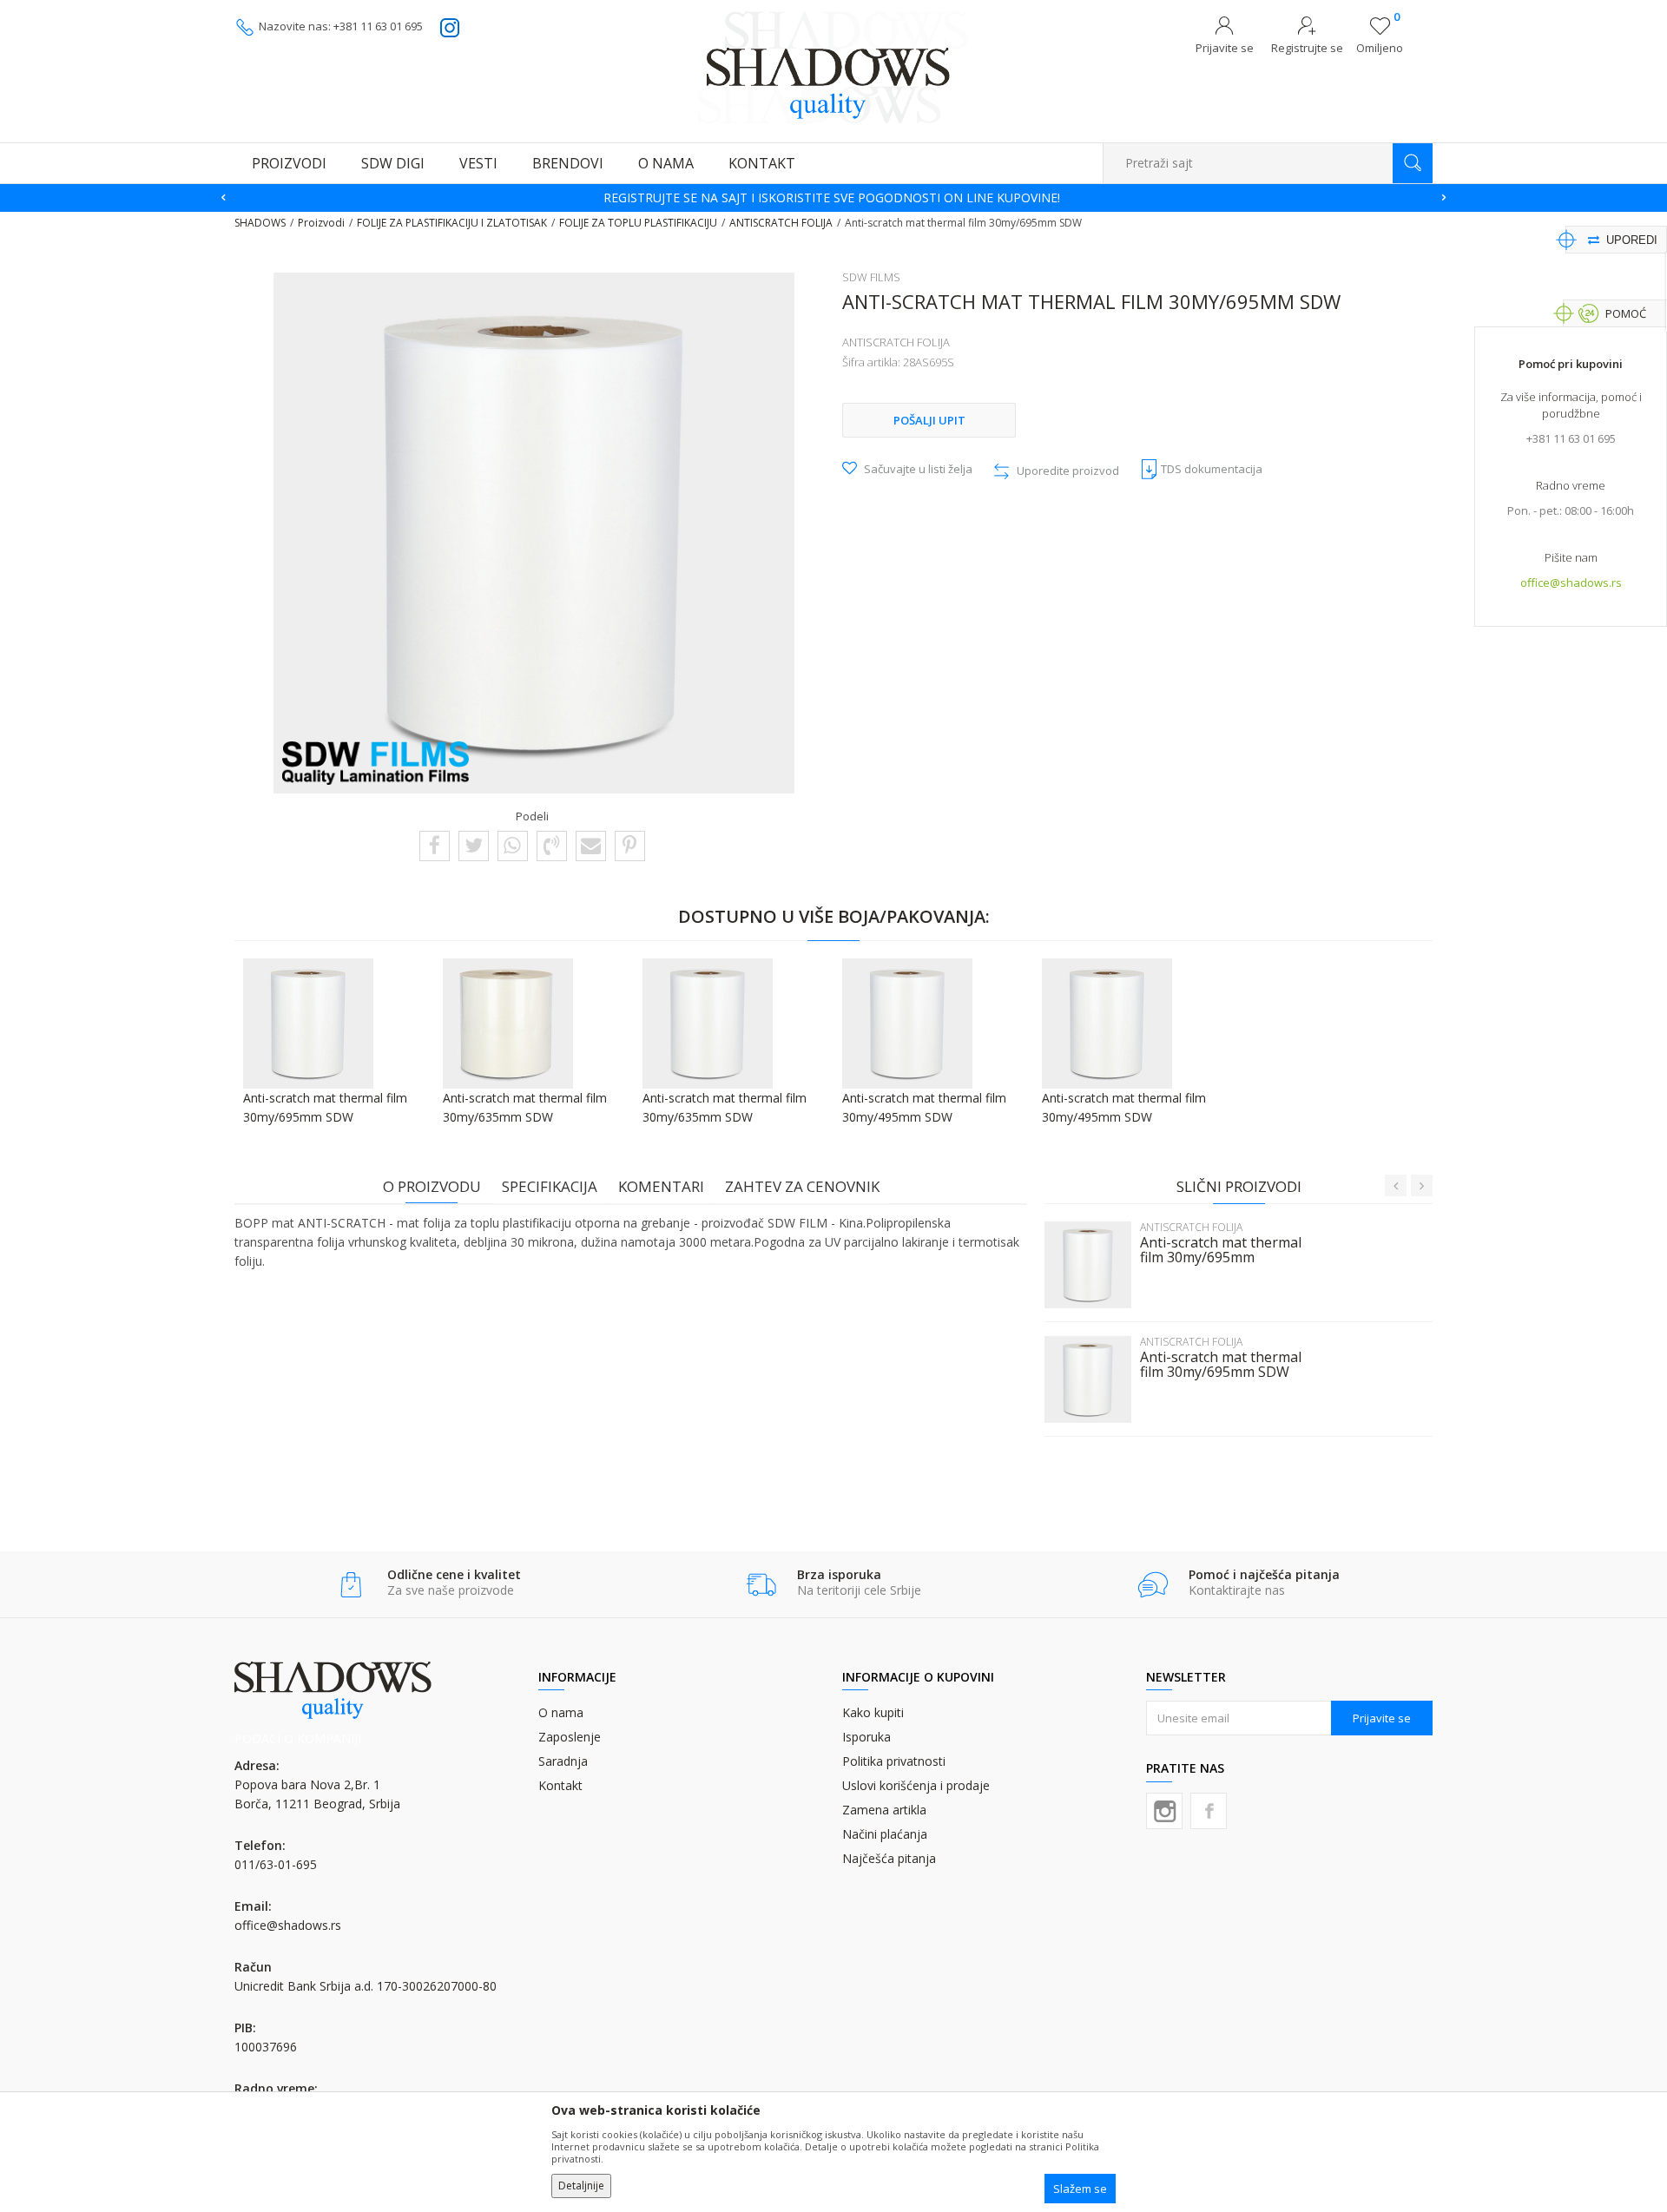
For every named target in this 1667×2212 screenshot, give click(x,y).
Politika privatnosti (894, 1761)
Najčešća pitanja (889, 1858)
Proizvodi (321, 223)
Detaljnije (581, 2186)
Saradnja (563, 1761)
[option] (833, 198)
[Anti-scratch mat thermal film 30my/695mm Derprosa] (1088, 1265)
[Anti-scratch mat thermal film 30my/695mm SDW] (1088, 1379)
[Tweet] (474, 845)
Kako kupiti (873, 1712)
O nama (561, 1712)
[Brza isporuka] (761, 1585)
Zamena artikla (884, 1810)
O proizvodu (432, 1186)
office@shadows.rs (1571, 583)
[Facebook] (435, 845)
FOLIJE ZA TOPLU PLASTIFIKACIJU (638, 223)
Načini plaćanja (885, 1834)
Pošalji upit (929, 420)
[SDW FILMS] (376, 763)
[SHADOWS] (833, 67)
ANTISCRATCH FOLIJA (781, 223)
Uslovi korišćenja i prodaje (916, 1785)
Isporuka (866, 1737)
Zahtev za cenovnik (802, 1186)
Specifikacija (550, 1186)
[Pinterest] (629, 845)
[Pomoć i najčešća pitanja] (1153, 1585)
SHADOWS (260, 223)
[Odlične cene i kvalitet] (351, 1585)
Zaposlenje (570, 1737)
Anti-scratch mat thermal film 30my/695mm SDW (1221, 1365)
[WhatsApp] (512, 845)
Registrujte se (1307, 48)
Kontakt (560, 1785)
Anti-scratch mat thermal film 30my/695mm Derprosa (1221, 1257)
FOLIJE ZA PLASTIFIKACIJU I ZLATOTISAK (452, 223)
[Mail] (591, 845)
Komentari (661, 1186)
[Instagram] (1164, 1811)
